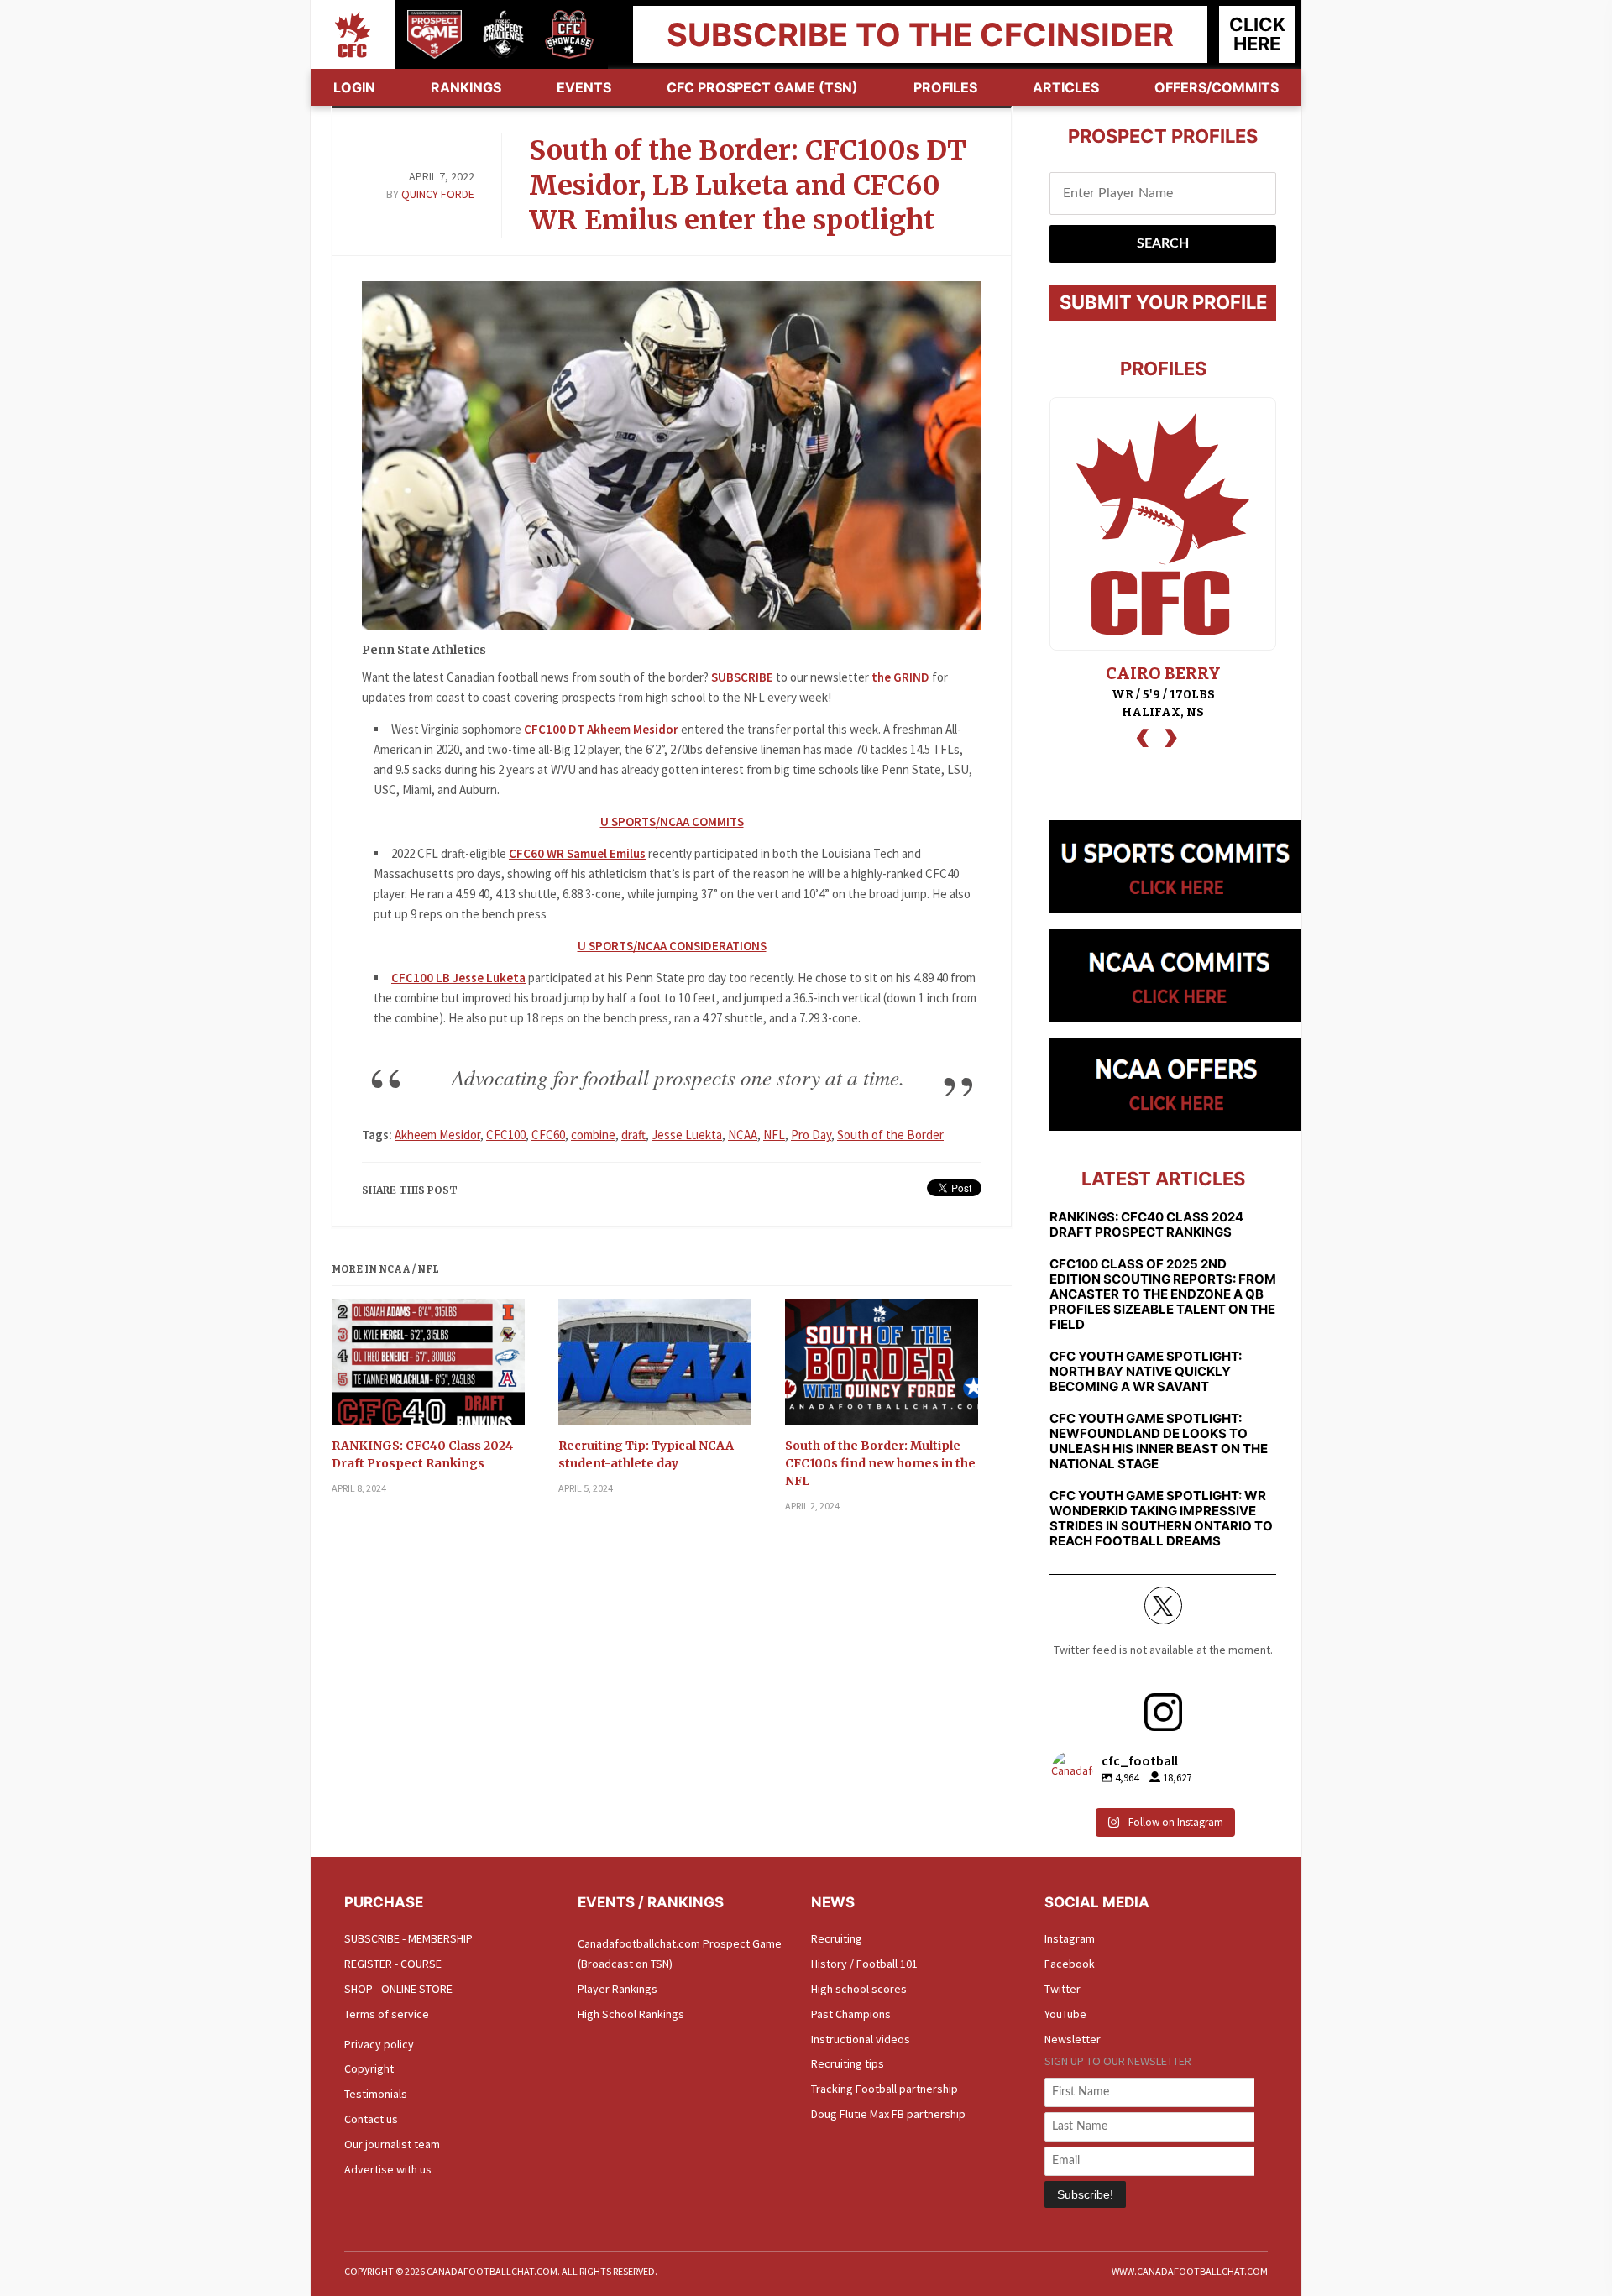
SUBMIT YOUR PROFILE (1163, 302)
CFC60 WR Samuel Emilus (577, 853)
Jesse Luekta (687, 1135)
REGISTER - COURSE (393, 1964)
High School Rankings (631, 2014)
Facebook (1070, 1964)
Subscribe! (1085, 2194)
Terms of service (387, 2014)
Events (584, 87)
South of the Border (890, 1135)
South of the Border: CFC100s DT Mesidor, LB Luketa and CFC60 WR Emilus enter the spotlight (748, 185)
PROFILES (945, 87)
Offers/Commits (1217, 87)
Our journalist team (392, 2144)
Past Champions (851, 2014)
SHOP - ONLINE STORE (398, 1989)
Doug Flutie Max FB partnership (888, 2114)
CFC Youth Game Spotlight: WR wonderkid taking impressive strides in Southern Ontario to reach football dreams (1161, 1519)
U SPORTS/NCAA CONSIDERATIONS (672, 946)
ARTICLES (1066, 87)
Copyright (369, 2068)
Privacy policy (379, 2044)
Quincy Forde (438, 194)
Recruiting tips (848, 2063)
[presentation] (1143, 736)
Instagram (1070, 1938)
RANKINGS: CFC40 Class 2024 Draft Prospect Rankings (422, 1454)
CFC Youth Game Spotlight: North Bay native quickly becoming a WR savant (1146, 1372)
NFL (774, 1135)
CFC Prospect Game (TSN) (762, 87)
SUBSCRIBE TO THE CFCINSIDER (920, 34)
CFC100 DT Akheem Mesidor (601, 729)
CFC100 (506, 1135)
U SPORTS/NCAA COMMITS (672, 821)
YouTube (1065, 2014)
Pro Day (811, 1135)
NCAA (743, 1135)
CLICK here (1257, 34)
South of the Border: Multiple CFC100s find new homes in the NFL (880, 1463)
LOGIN (354, 87)
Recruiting (837, 1938)
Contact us (371, 2119)
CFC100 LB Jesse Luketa (458, 978)
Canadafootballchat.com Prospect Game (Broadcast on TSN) (680, 1953)
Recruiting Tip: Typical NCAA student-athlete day (646, 1454)
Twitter (1062, 1989)
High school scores (859, 1989)
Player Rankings (618, 1989)
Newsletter (1073, 2039)
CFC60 (548, 1135)
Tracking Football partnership (885, 2089)
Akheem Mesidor (437, 1135)
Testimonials (376, 2094)
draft (633, 1135)
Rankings (466, 87)
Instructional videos (861, 2039)
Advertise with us (388, 2169)
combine (593, 1135)
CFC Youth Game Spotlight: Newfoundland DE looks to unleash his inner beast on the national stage (1159, 1441)
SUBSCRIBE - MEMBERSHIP (408, 1938)
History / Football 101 (864, 1964)
